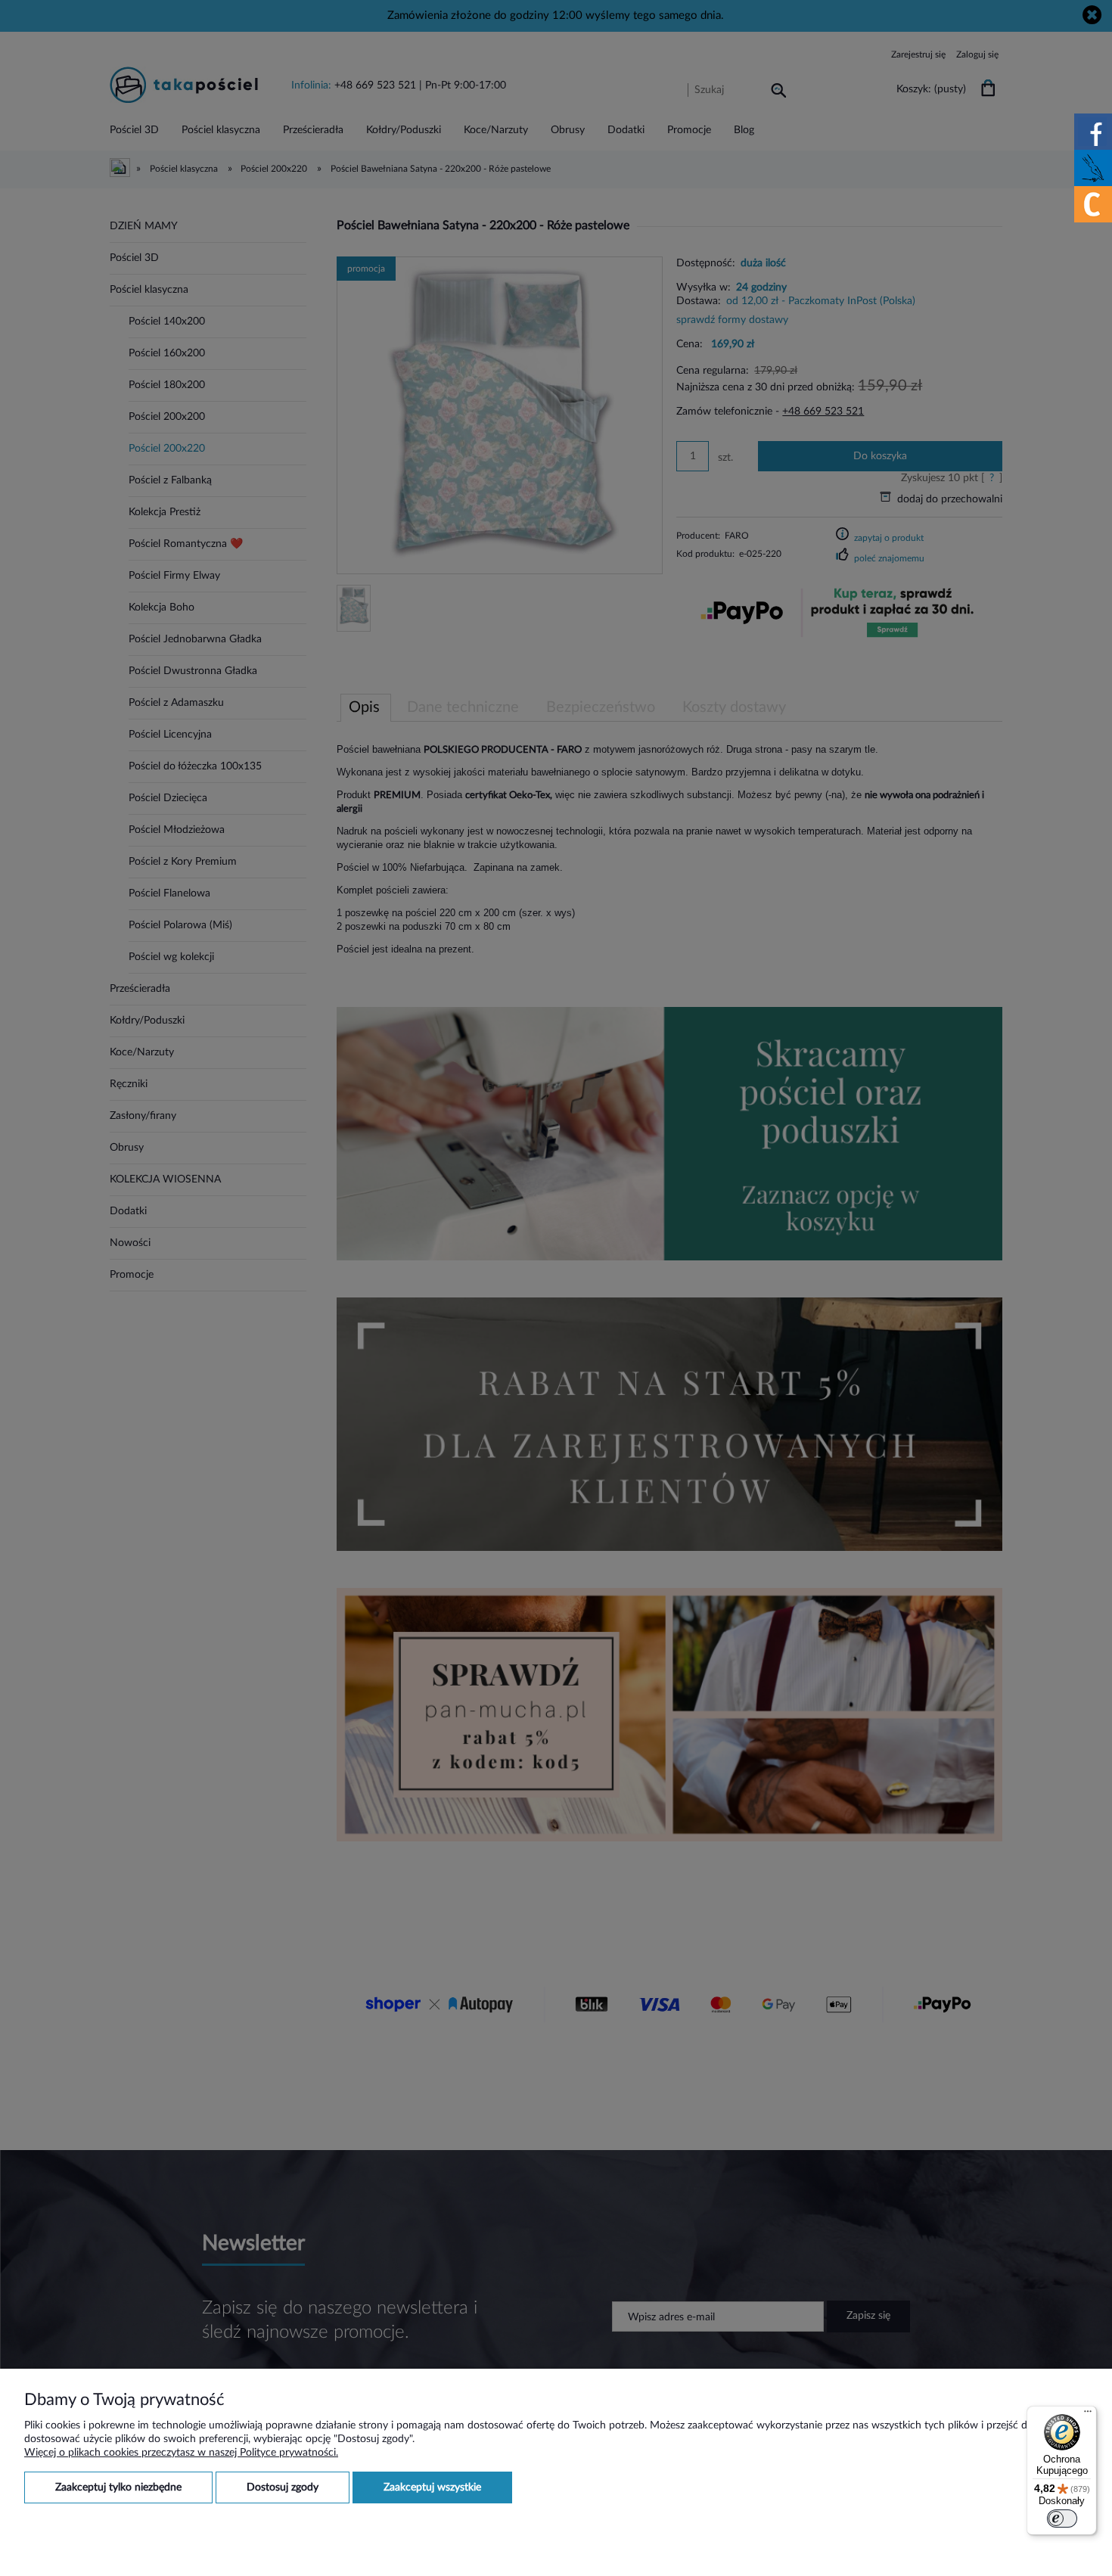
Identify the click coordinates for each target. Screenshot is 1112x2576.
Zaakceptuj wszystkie (432, 2487)
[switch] (1062, 2519)
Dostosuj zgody (283, 2487)
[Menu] (1088, 2415)
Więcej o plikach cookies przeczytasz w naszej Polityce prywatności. (181, 2453)
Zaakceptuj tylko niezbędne (118, 2487)
